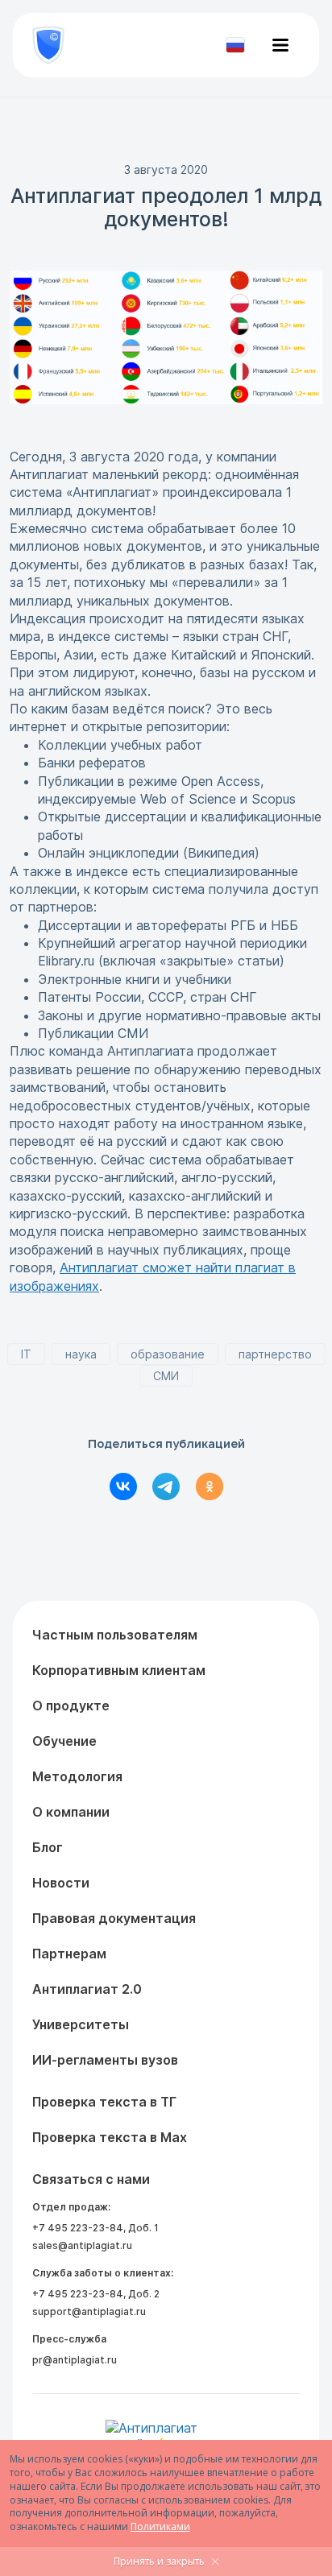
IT (26, 1354)
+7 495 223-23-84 (78, 2228)
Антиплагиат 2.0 (87, 1989)
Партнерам (69, 1954)
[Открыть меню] (280, 45)
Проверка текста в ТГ (104, 2102)
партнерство (275, 1354)
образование (168, 1354)
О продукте (71, 1706)
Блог (48, 1847)
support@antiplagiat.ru (89, 2311)
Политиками (160, 2526)
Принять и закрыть (159, 2561)
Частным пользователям (115, 1635)
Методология (77, 1776)
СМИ (166, 1376)
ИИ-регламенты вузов (105, 2060)
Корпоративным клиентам (119, 1670)
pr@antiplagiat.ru (75, 2360)
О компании (71, 1812)
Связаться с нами (91, 2179)
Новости (61, 1883)
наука (81, 1354)
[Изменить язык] (235, 45)
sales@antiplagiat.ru (82, 2245)
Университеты (81, 2024)
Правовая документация (114, 1918)
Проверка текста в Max (110, 2137)
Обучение (64, 1741)
